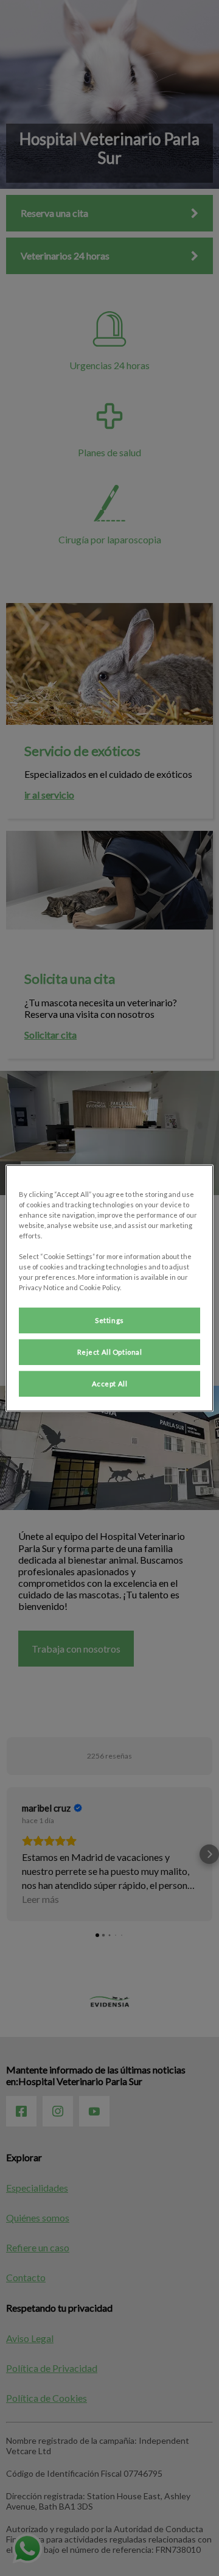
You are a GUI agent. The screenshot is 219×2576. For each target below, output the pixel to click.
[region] (109, 1288)
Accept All (110, 1384)
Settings (109, 1320)
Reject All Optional (110, 1352)
